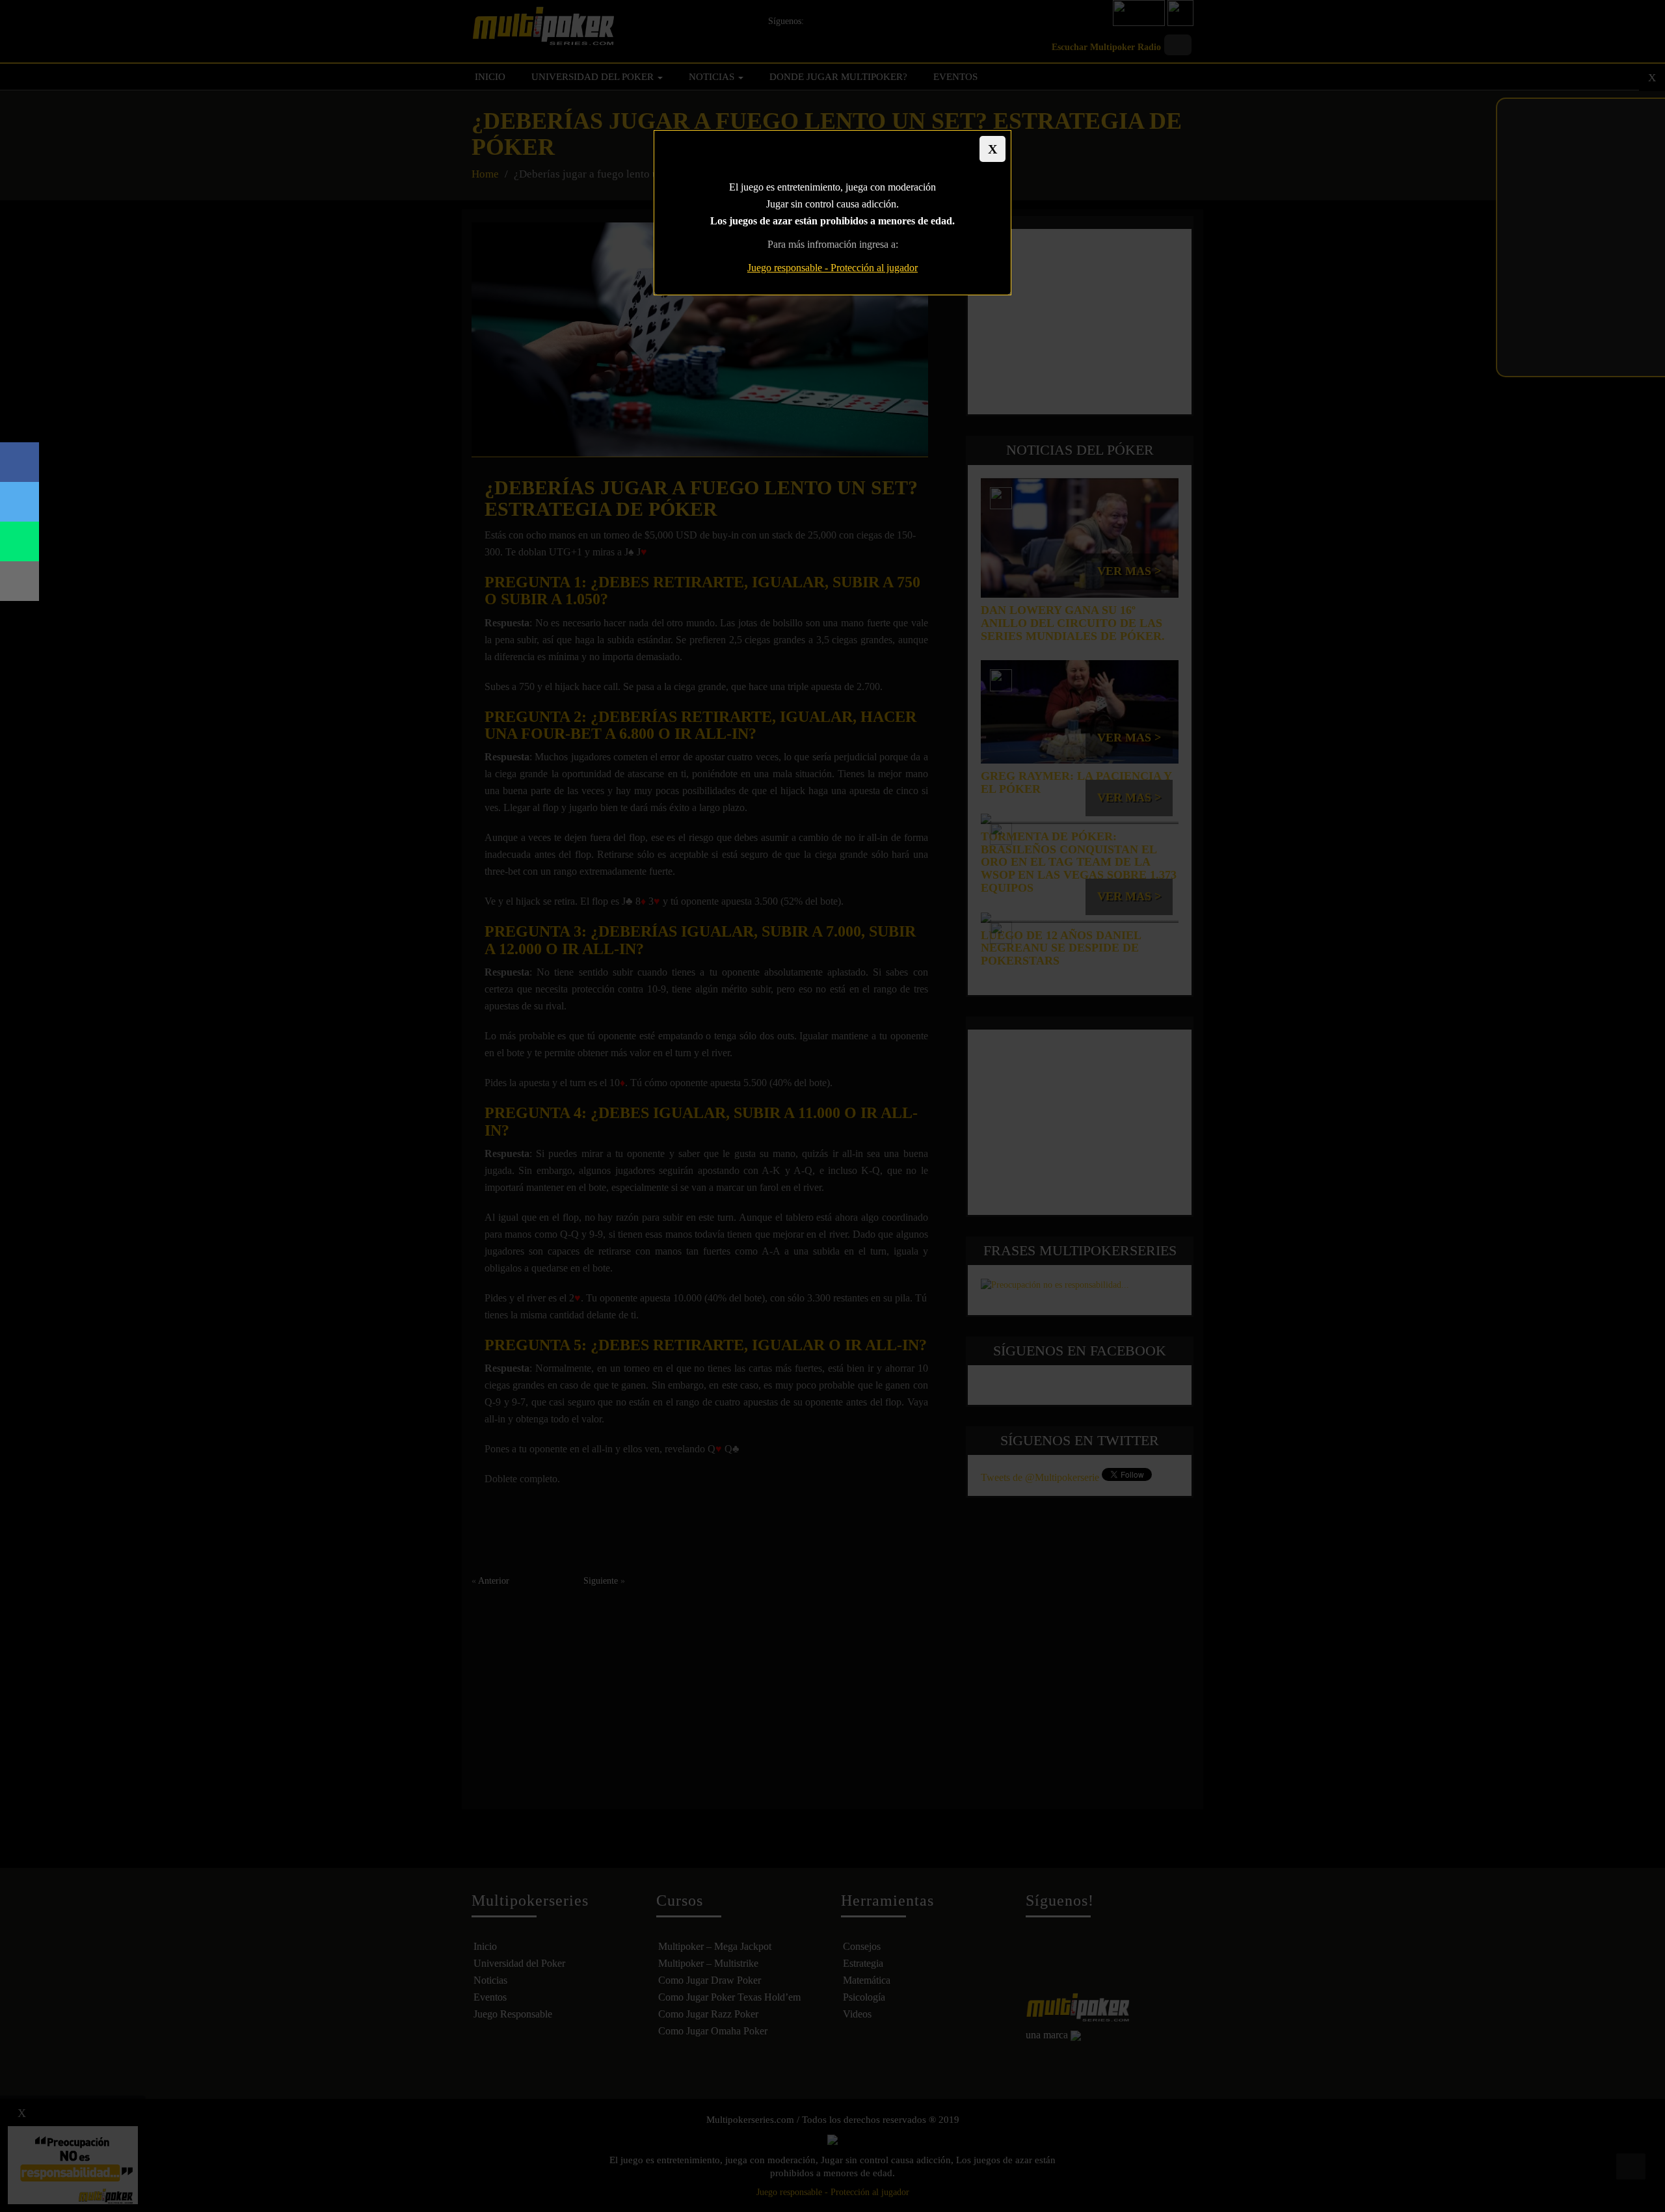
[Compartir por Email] (20, 581)
